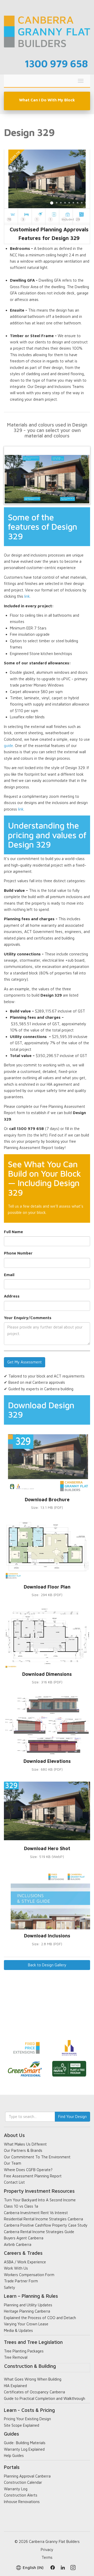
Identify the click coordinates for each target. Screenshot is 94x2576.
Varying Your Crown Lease (26, 2324)
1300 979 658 (56, 63)
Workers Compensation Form (29, 2275)
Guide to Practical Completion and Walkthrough (45, 2398)
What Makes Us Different (25, 2144)
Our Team (13, 2163)
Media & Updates (18, 2330)
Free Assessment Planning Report (33, 2176)
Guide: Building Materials (25, 2443)
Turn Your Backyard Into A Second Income (40, 2200)
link (27, 596)
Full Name (13, 1232)
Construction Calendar (23, 2482)
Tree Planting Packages (24, 2351)
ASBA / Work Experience (25, 2262)
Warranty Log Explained (24, 2449)
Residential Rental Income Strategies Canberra (43, 2219)
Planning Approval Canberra (27, 2476)
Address (12, 1296)
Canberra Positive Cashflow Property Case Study (46, 2225)
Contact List (14, 2182)
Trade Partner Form (21, 2281)
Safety (10, 2287)
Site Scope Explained (22, 2425)
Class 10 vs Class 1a (21, 2206)
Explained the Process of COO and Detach (40, 2318)
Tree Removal (16, 2357)
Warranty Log (16, 2489)
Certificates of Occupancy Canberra (34, 2392)
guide (8, 746)
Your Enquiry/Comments (28, 1318)
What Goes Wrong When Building (33, 2379)
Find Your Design (72, 2117)
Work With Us (16, 2268)
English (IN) (33, 2568)
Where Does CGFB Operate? (28, 2170)
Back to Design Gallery (47, 1965)
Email (9, 1275)
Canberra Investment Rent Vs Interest (36, 2213)
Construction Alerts (21, 2495)
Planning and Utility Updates (28, 2305)
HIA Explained (15, 2386)
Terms (47, 2557)
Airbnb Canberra (18, 2244)
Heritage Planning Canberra (27, 2311)
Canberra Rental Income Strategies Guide (39, 2232)
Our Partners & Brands (23, 2150)
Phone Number (18, 1253)
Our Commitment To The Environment (37, 2157)
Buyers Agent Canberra (24, 2238)
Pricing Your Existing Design (27, 2419)
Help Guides (14, 2455)
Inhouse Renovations (22, 2502)
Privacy (47, 2550)
